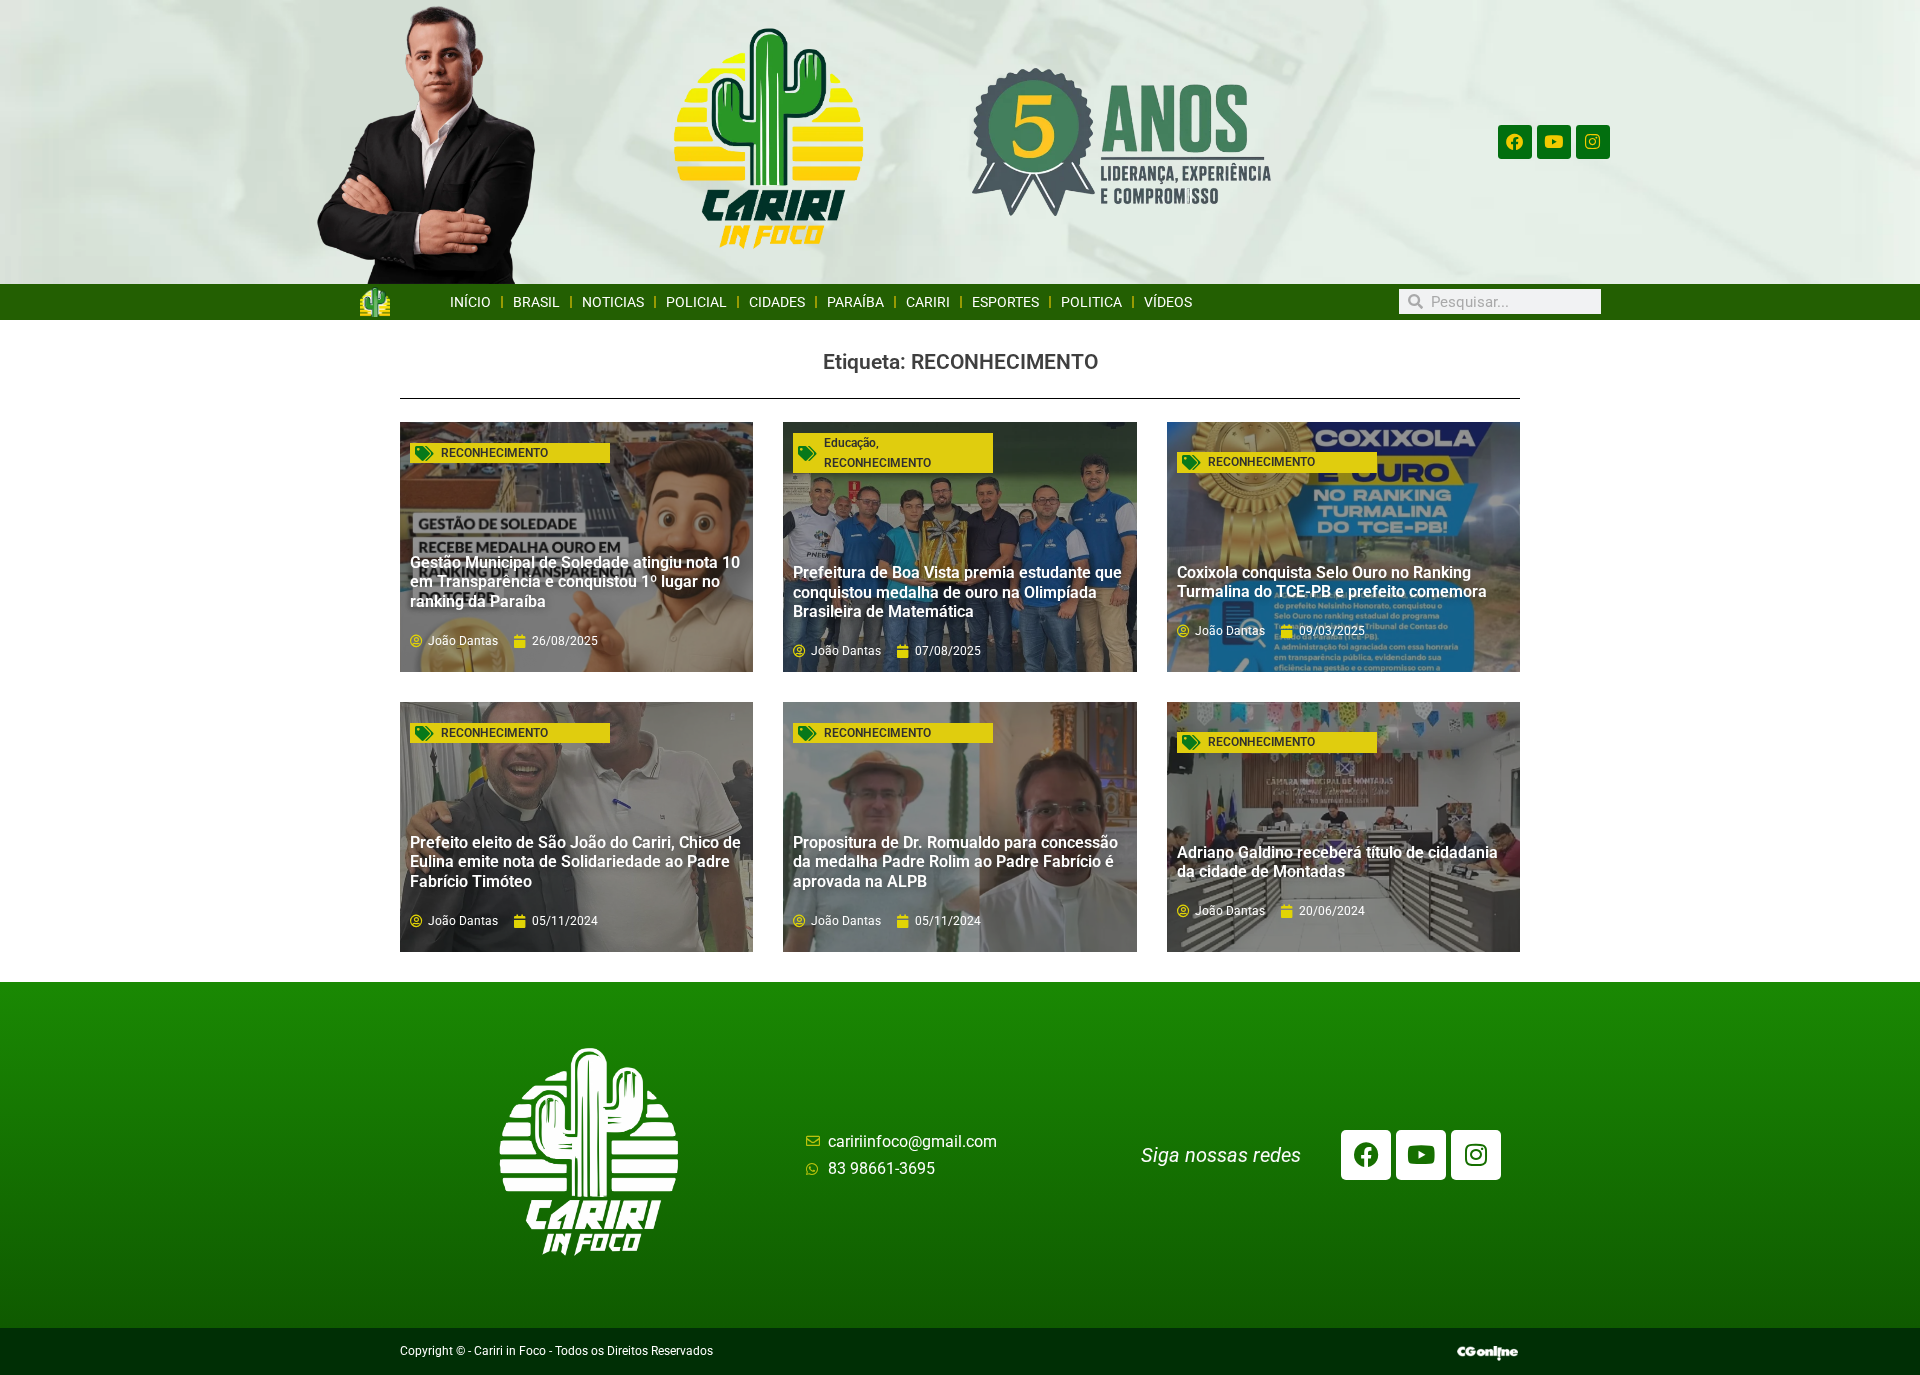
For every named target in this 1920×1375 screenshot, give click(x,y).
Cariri (928, 302)
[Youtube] (1554, 142)
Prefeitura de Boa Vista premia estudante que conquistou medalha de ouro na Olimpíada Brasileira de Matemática (957, 591)
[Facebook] (1515, 142)
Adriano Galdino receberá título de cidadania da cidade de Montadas (1337, 862)
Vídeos (1168, 302)
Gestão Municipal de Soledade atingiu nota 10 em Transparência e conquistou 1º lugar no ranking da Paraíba (575, 581)
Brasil (536, 302)
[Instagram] (1593, 142)
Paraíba (855, 302)
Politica (1091, 302)
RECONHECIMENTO (494, 453)
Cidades (777, 302)
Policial (696, 302)
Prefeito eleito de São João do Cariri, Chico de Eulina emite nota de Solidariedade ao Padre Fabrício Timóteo (575, 861)
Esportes (1005, 302)
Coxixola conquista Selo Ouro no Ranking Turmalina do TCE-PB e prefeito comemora (1332, 582)
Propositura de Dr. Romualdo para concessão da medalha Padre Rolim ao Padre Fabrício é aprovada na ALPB (955, 861)
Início (470, 302)
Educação (850, 443)
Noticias (613, 302)
